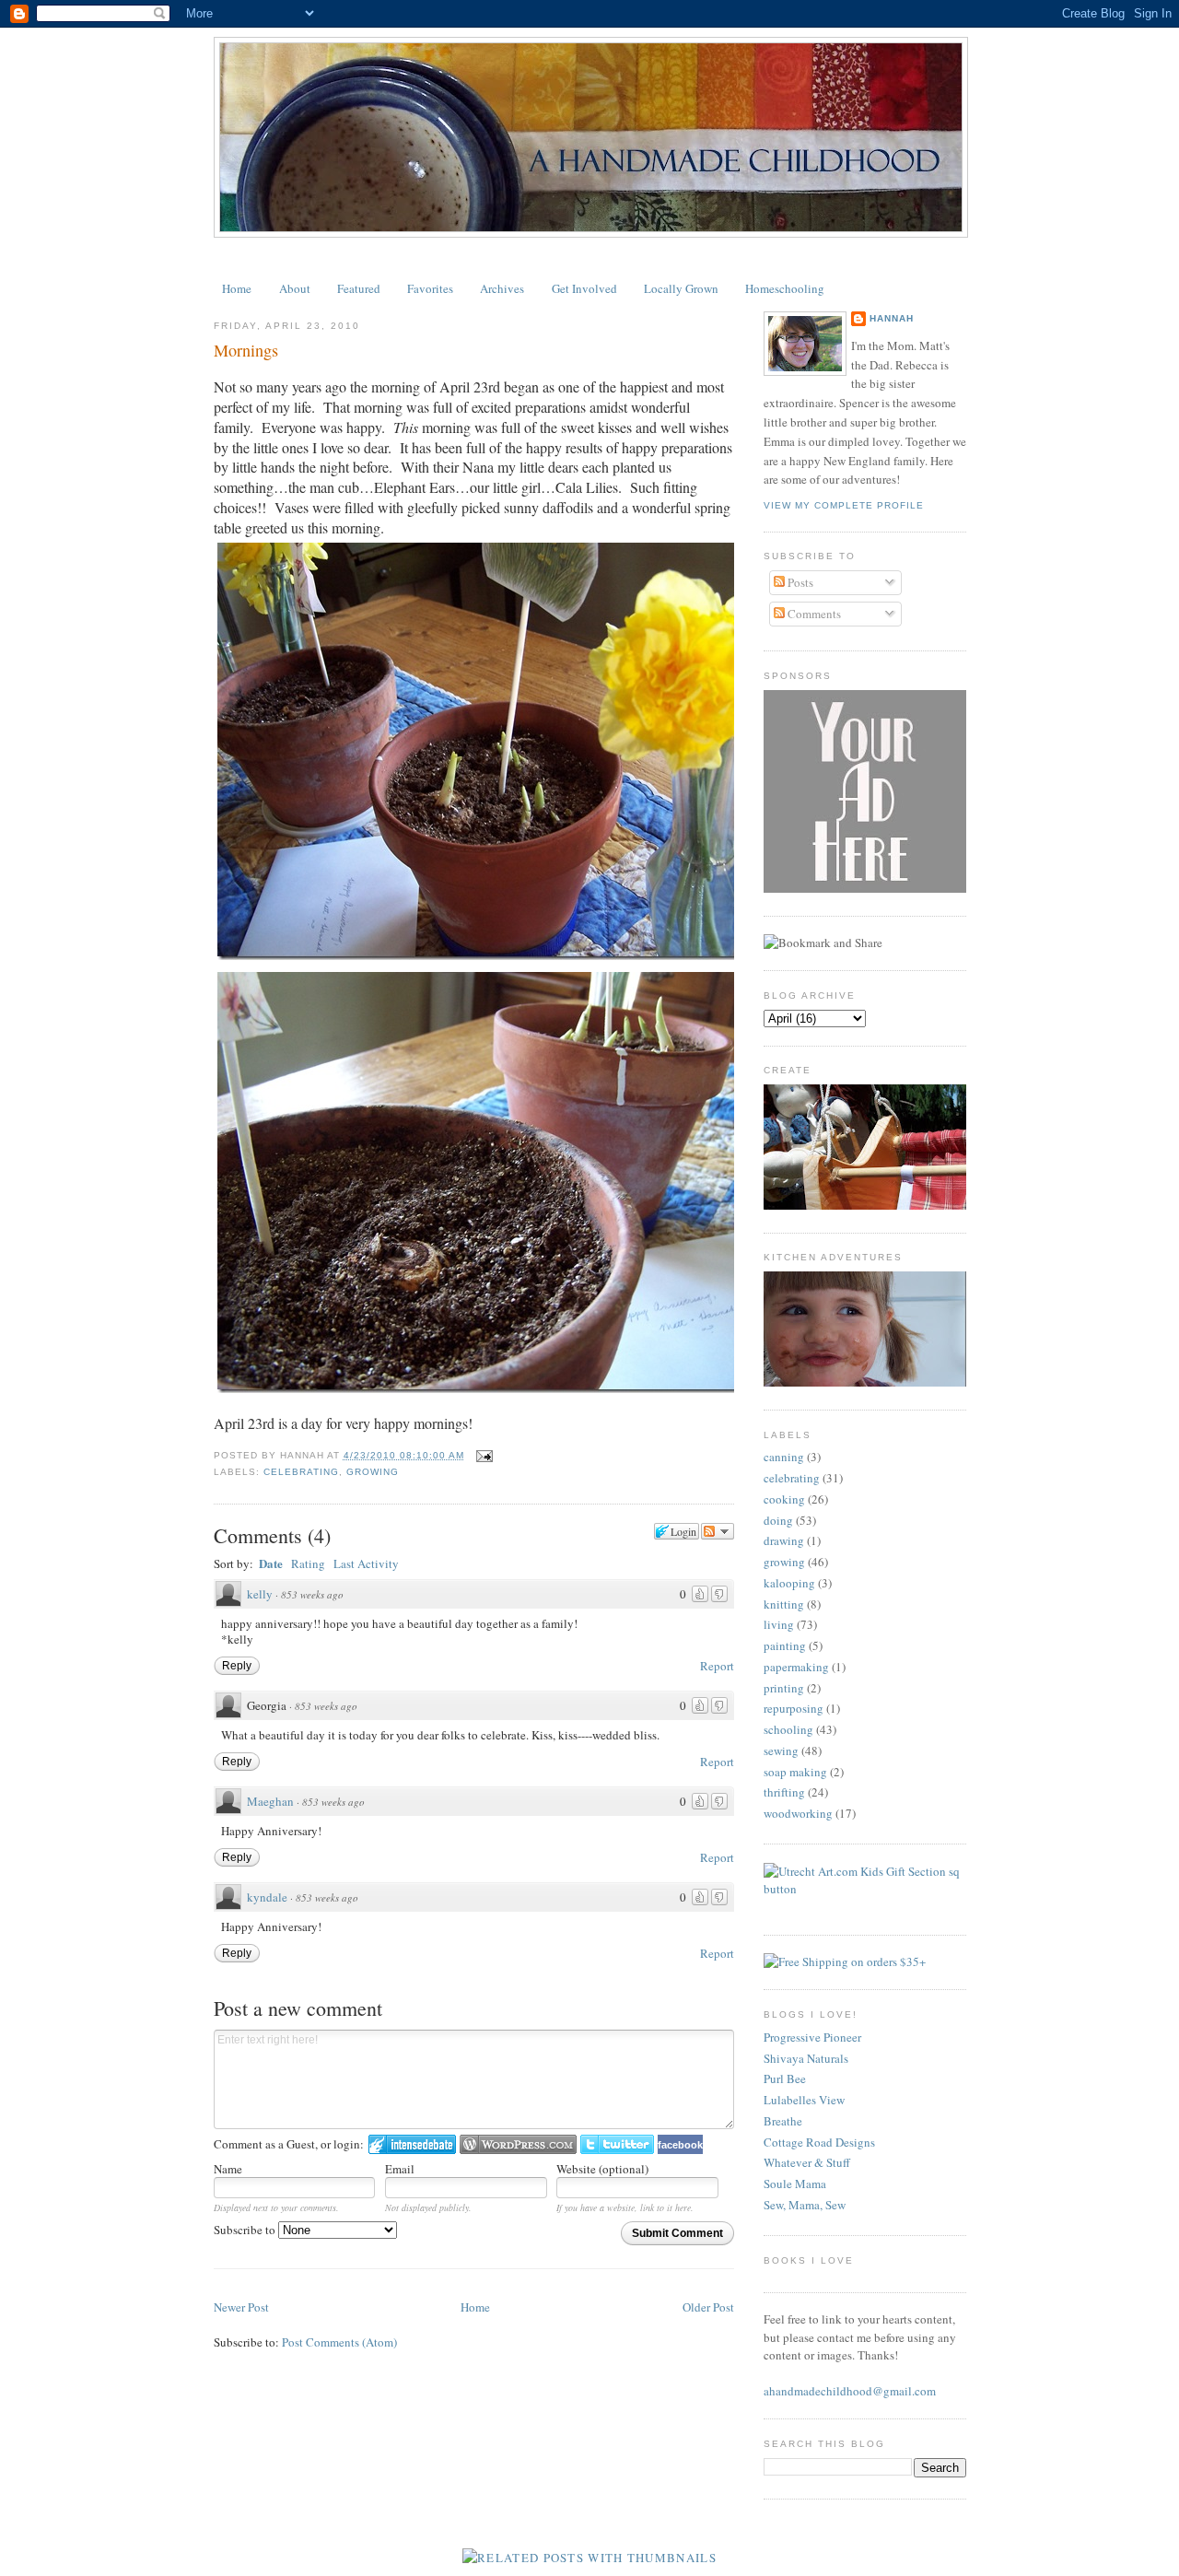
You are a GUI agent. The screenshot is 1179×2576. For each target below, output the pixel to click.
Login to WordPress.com (518, 2144)
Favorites (430, 288)
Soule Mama (795, 2184)
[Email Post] (482, 1455)
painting (785, 1645)
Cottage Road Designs (819, 2142)
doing (778, 1520)
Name (228, 2169)
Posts (799, 582)
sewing (781, 1751)
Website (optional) (602, 2169)
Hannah (892, 318)
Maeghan (270, 1801)
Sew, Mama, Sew (805, 2205)
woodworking (798, 1813)
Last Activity (366, 1563)
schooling (788, 1729)
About (295, 288)
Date (271, 1563)
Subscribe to (246, 2230)
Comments (813, 614)
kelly (260, 1594)
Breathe (783, 2121)
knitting (784, 1604)
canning (784, 1457)
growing (373, 1472)
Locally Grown (681, 288)
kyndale (267, 1897)
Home (237, 288)
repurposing (794, 1708)
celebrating (301, 1472)
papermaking (796, 1667)
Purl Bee (785, 2078)
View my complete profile (844, 505)
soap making (795, 1772)
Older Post (708, 2307)
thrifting (784, 1792)
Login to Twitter (617, 2144)
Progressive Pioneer (812, 2037)
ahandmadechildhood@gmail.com (850, 2391)
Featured (359, 288)
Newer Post (241, 2307)
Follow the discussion (718, 1531)
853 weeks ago (312, 1594)
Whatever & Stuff (807, 2162)
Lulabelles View (804, 2100)
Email (400, 2169)
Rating (308, 1563)
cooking (784, 1499)
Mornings (246, 350)
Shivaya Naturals (806, 2058)
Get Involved (584, 288)
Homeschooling (785, 288)
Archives (502, 288)
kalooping (789, 1583)
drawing (784, 1540)
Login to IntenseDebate (412, 2144)
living (779, 1624)
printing (784, 1688)
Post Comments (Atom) (339, 2342)
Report (717, 1666)
